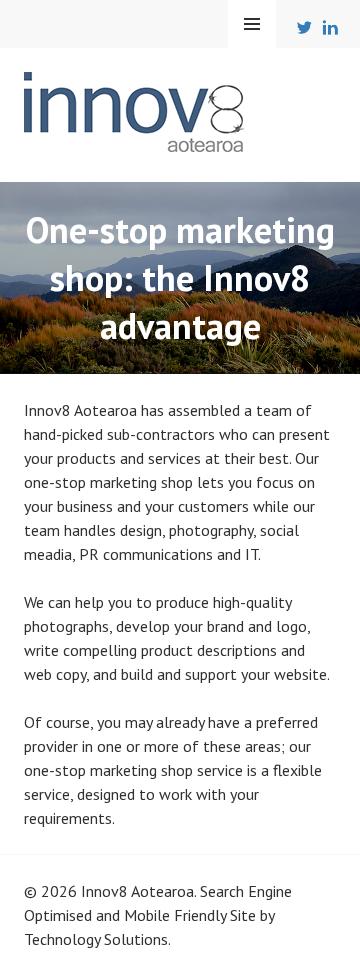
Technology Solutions (96, 939)
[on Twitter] (306, 31)
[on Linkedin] (331, 31)
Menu (252, 24)
